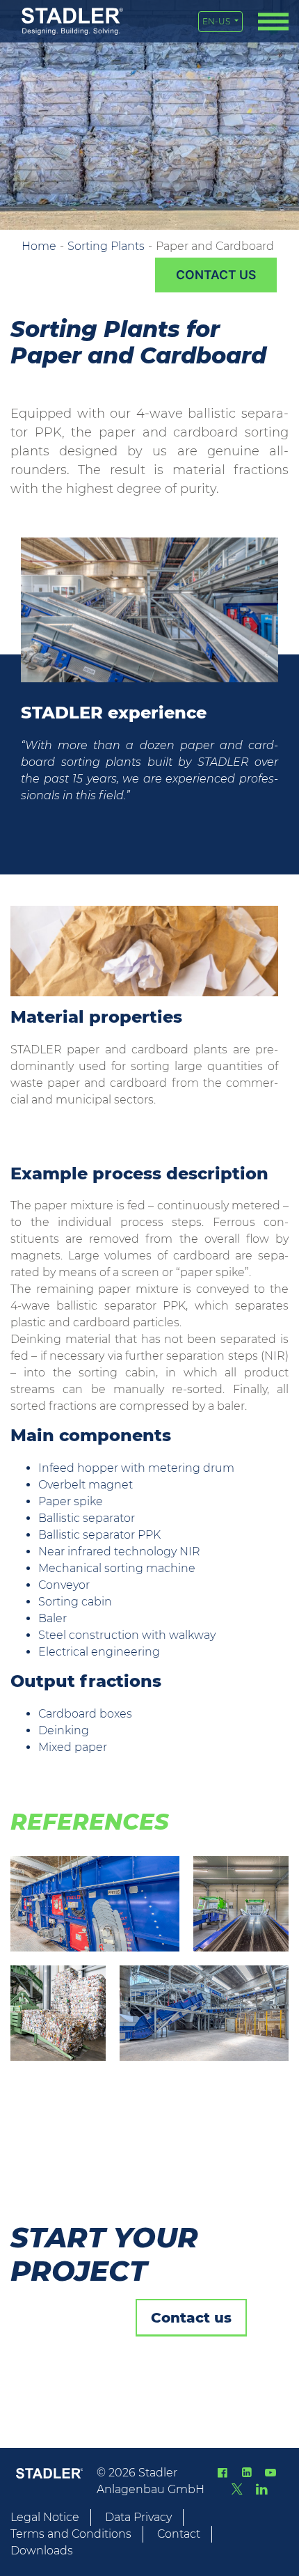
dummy (216, 275)
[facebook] (223, 2473)
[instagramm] (261, 2489)
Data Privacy (138, 2517)
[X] (237, 2489)
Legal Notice (45, 2517)
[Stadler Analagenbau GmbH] (72, 21)
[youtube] (270, 2473)
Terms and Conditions (71, 2534)
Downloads (42, 2551)
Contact (179, 2534)
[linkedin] (246, 2473)
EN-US (217, 21)
